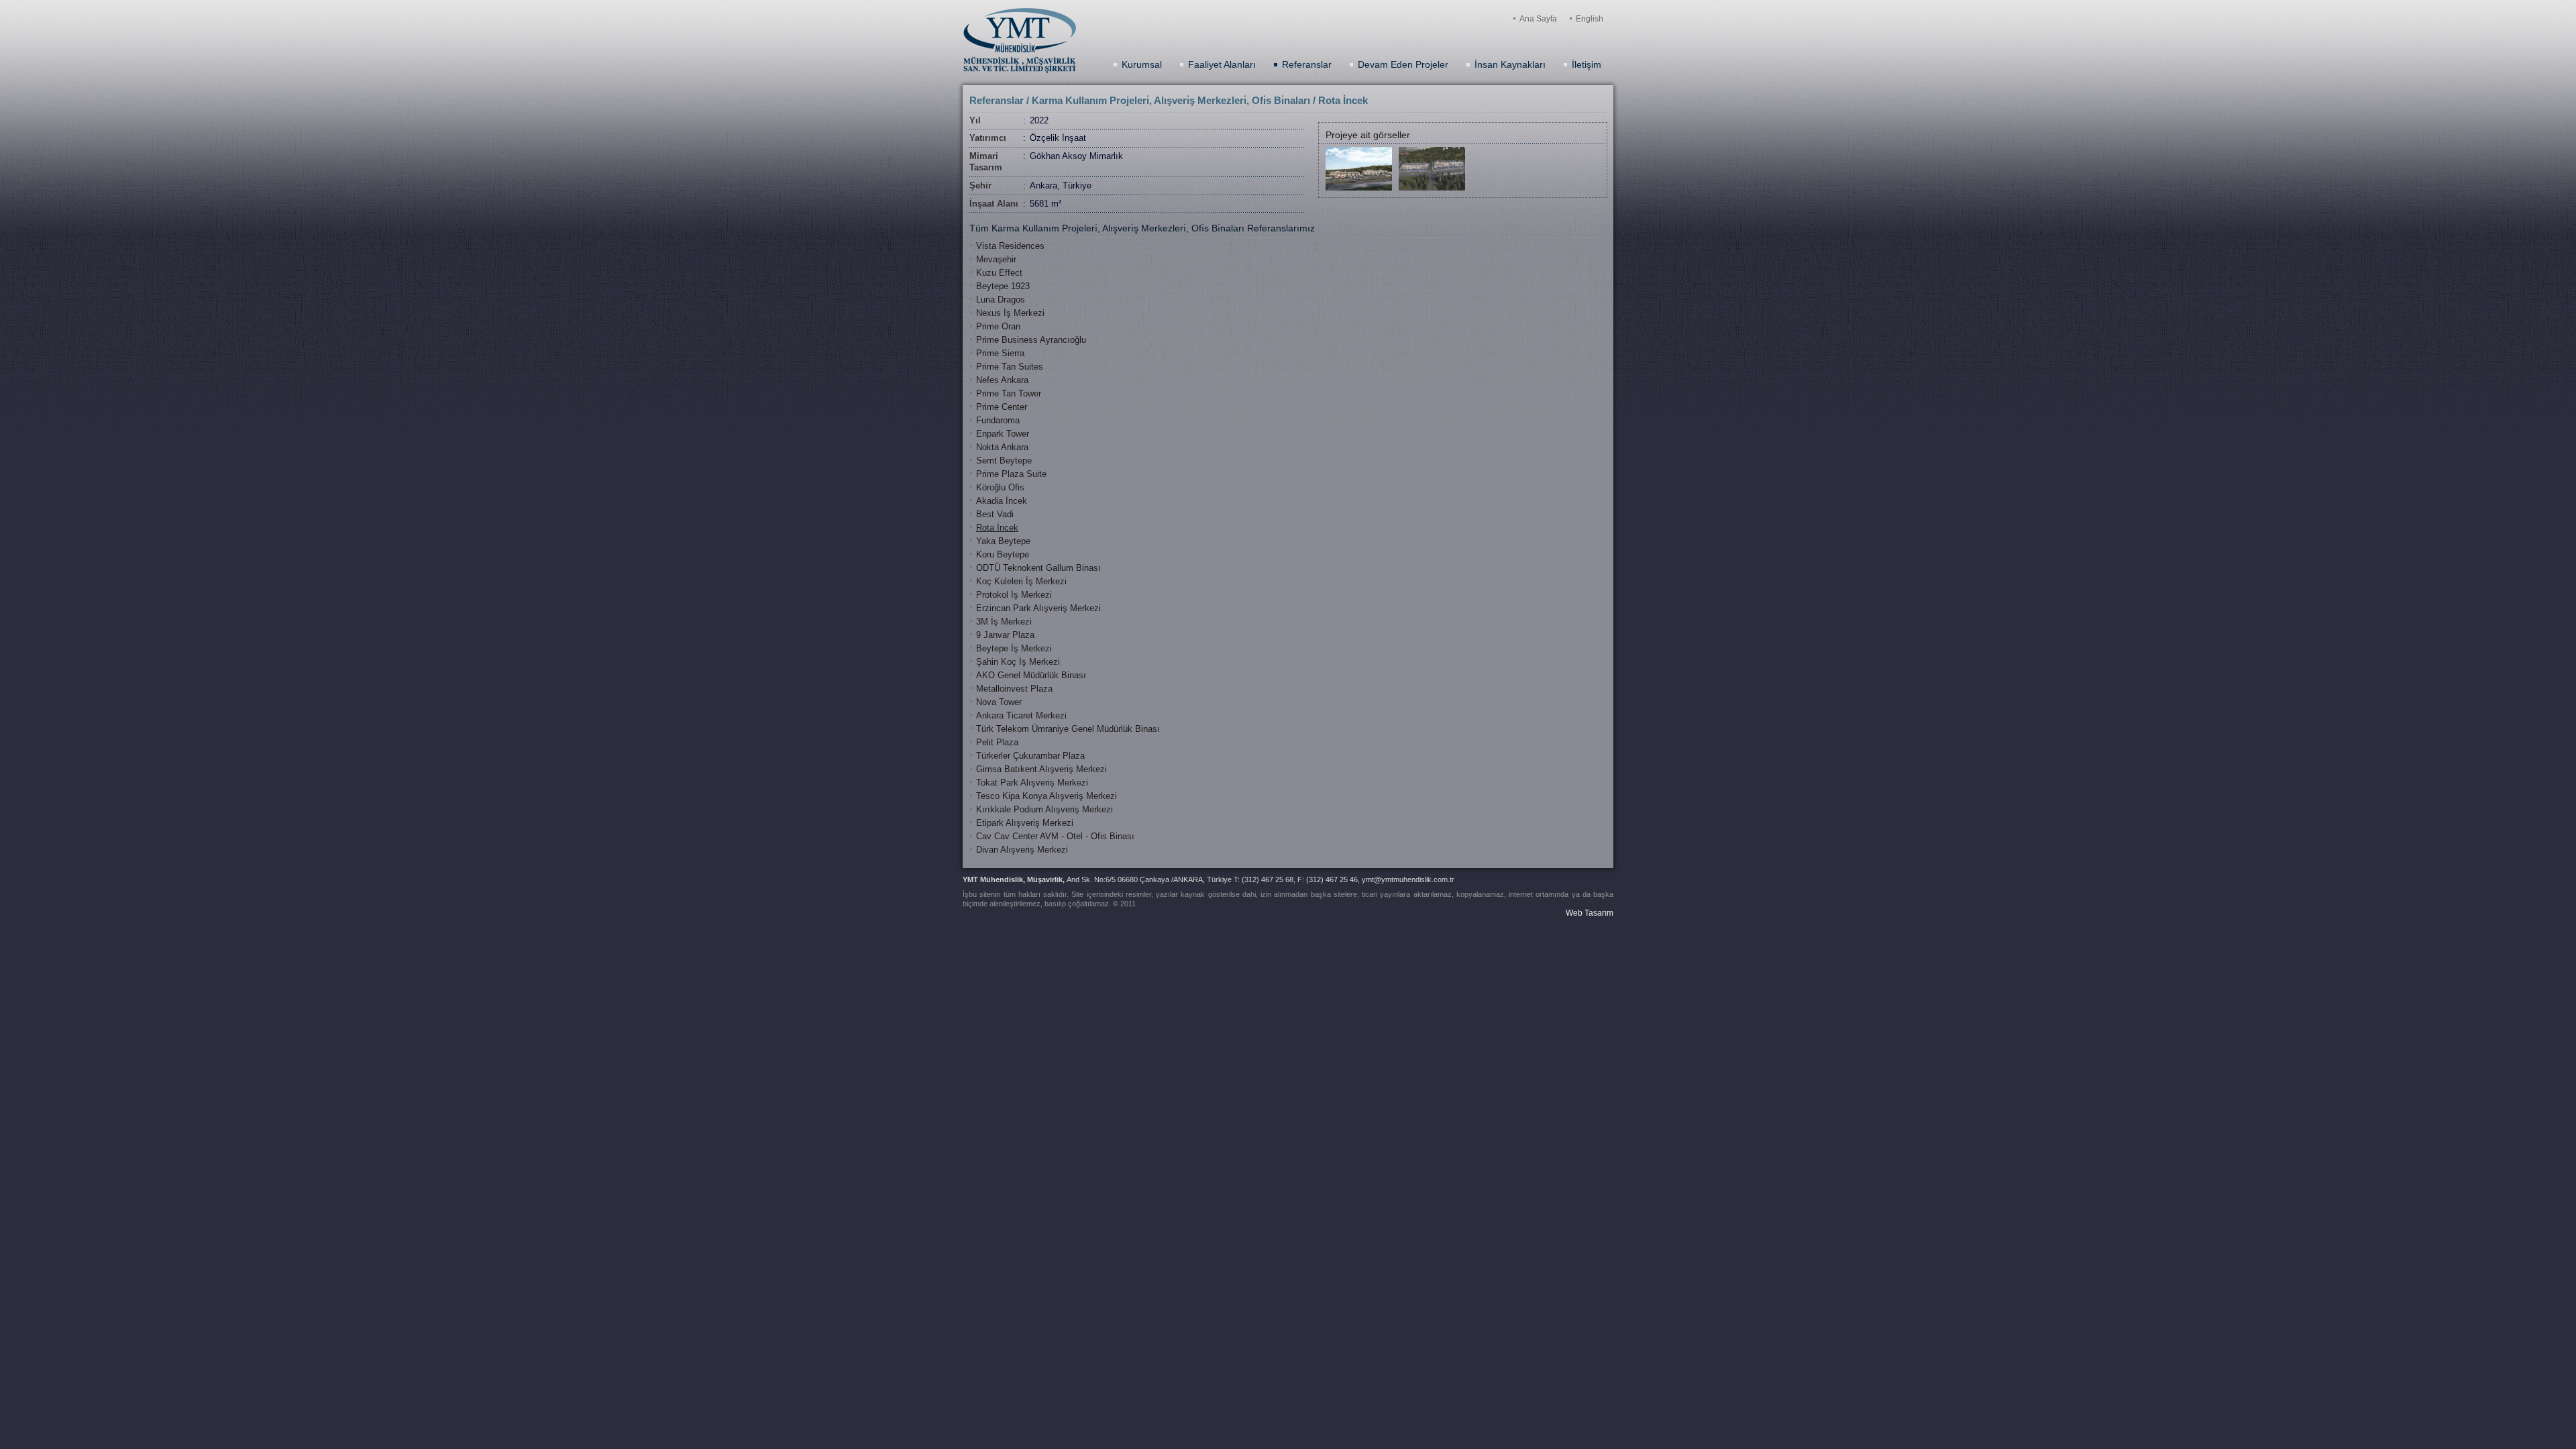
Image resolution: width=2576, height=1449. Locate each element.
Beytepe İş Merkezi (1014, 648)
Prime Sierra (1000, 353)
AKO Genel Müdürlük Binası (1031, 675)
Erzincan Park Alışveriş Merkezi (1038, 608)
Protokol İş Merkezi (1014, 595)
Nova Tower (999, 702)
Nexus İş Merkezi (1010, 313)
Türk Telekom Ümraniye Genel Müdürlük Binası (1068, 729)
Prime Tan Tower (1009, 393)
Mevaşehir (996, 259)
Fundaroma (998, 420)
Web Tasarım (1590, 913)
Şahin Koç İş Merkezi (1018, 662)
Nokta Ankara (1002, 447)
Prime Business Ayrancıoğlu (1031, 340)
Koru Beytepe (1003, 554)
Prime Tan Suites (1010, 367)
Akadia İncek (1002, 501)
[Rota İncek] (1359, 188)
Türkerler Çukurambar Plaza (1030, 756)
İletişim (1587, 64)
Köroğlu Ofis (1000, 487)
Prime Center (1002, 407)
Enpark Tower (1003, 434)
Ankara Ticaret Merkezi (1021, 715)
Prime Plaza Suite (1011, 474)
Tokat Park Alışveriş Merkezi (1032, 783)
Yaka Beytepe (1003, 541)
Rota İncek (997, 528)
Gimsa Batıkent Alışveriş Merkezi (1041, 769)
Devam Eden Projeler (1403, 64)
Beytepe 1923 (1003, 286)
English (1590, 19)
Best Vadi (995, 514)
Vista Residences (1010, 246)
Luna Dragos (1001, 300)
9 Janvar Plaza (1005, 635)
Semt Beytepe (1004, 461)
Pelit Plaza (997, 742)
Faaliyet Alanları (1222, 64)
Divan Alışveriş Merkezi (1022, 850)
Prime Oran (998, 326)
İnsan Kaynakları (1510, 64)
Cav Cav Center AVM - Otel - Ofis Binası (1055, 836)
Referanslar (1307, 64)
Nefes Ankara (1002, 380)
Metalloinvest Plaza (1014, 689)
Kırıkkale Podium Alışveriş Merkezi (1044, 809)
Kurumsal (1142, 64)
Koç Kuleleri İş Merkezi (1021, 581)
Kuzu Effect (999, 273)
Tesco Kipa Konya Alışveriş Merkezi (1046, 796)
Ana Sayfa (1538, 19)
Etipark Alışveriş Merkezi (1025, 823)
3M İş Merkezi (1004, 622)
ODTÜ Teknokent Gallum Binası (1038, 568)
